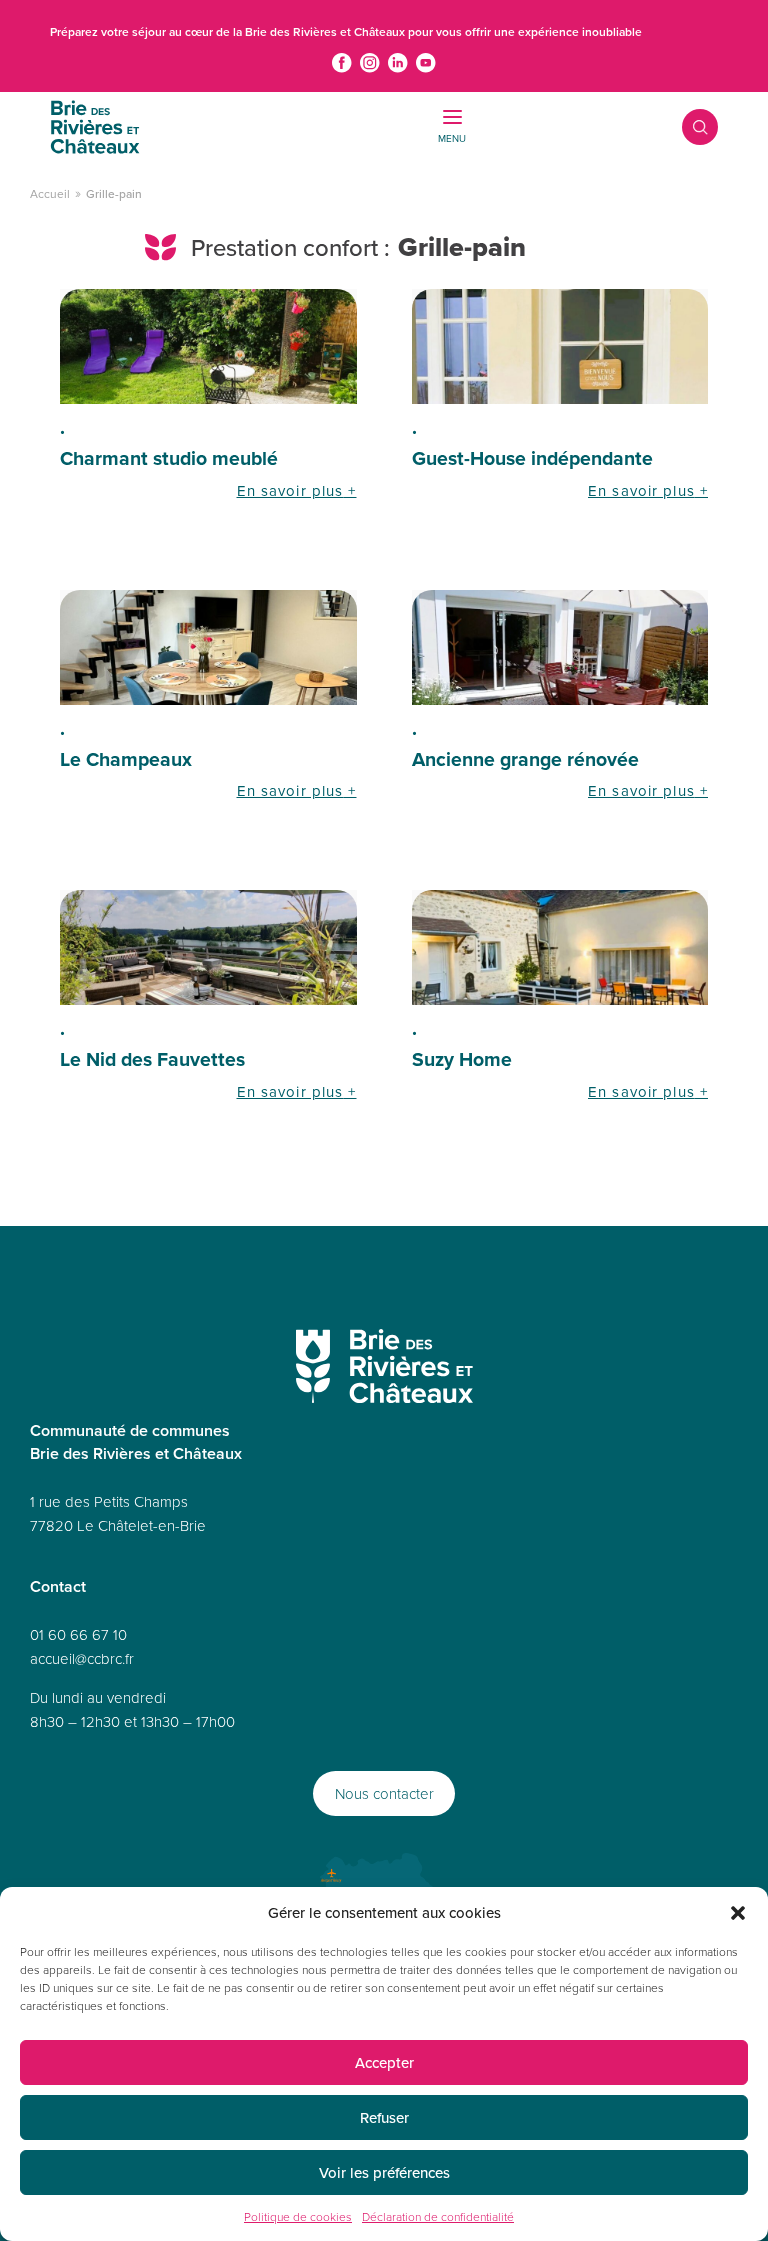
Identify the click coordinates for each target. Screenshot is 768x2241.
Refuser (384, 2117)
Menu (452, 138)
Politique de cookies (298, 2216)
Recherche (686, 127)
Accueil (50, 193)
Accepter (384, 2062)
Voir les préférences (384, 2172)
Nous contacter (384, 1793)
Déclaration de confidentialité (438, 2216)
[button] (738, 1913)
